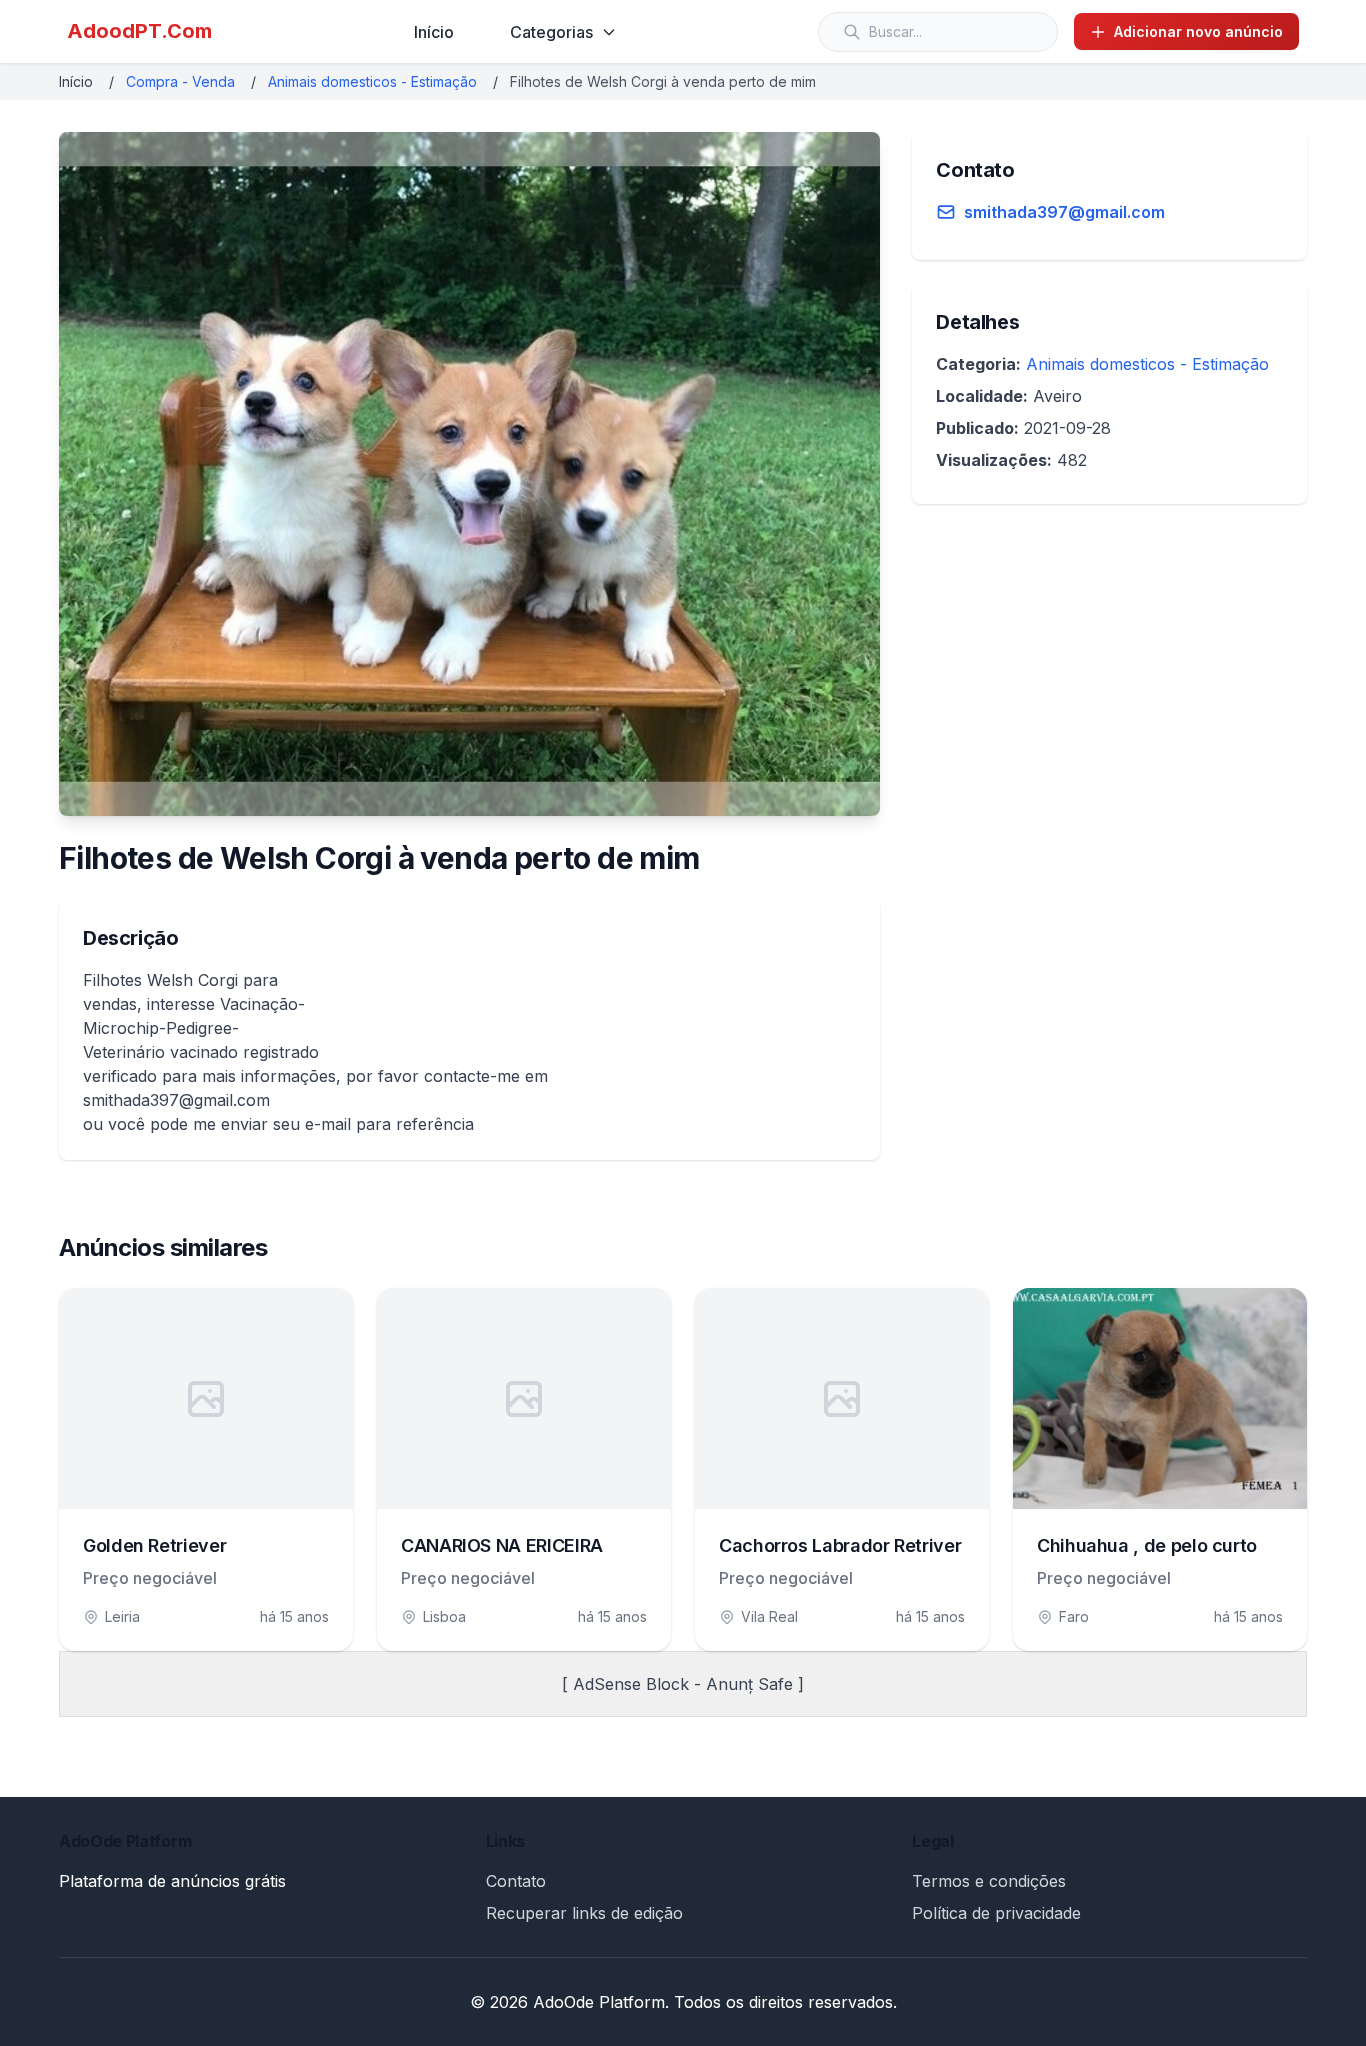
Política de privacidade (996, 1913)
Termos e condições (989, 1881)
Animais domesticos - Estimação (372, 81)
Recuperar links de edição (584, 1913)
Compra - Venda (180, 81)
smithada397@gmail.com (1064, 212)
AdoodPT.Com (139, 31)
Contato (516, 1881)
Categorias (551, 32)
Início (434, 32)
